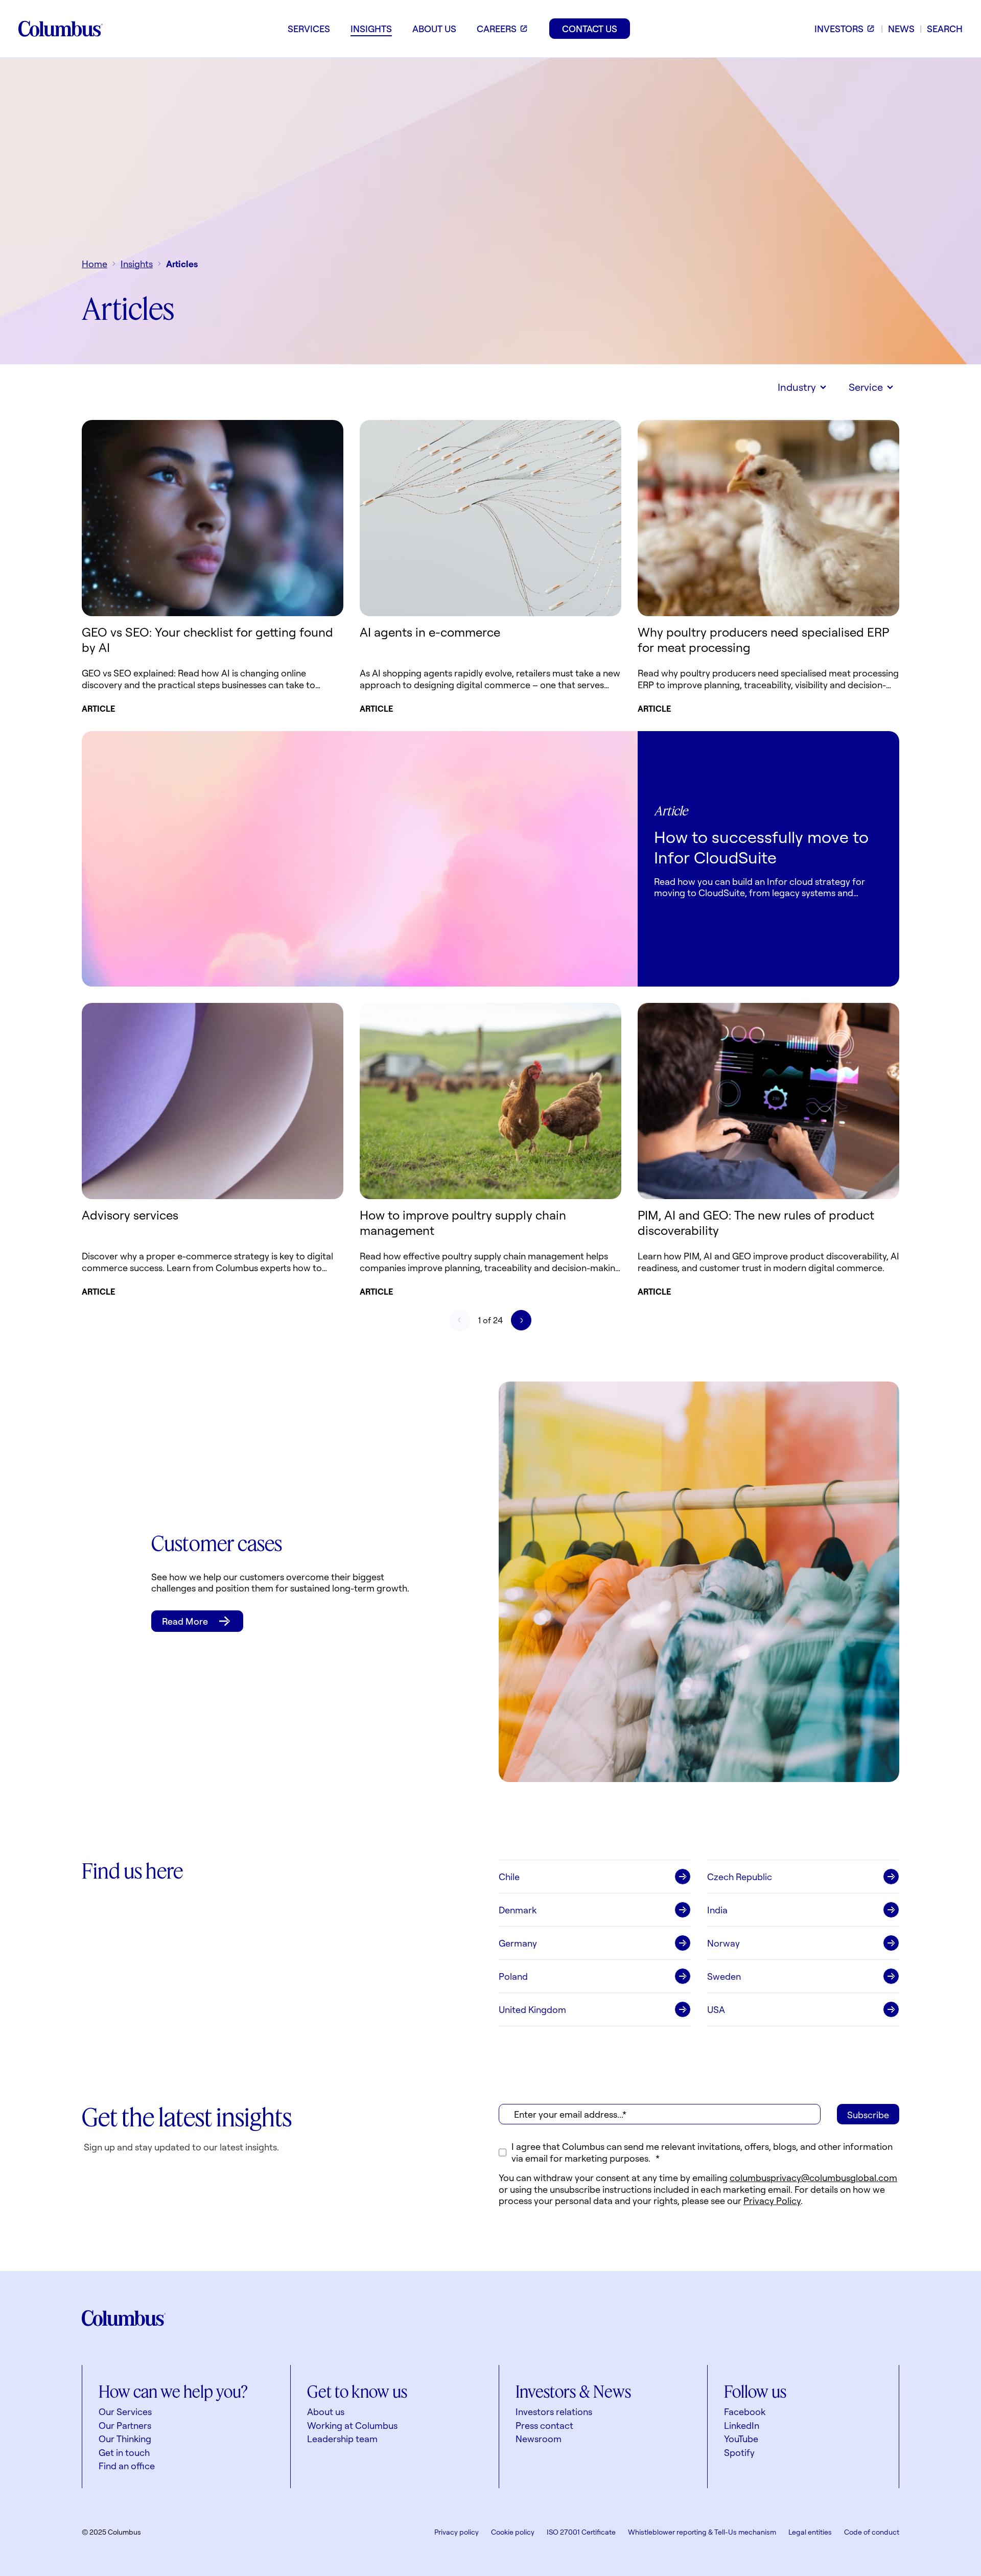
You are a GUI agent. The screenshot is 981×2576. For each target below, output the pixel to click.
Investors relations (554, 2411)
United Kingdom (532, 2009)
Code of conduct (872, 2532)
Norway (723, 1943)
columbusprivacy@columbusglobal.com (813, 2177)
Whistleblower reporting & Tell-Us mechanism (702, 2532)
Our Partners (125, 2425)
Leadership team (342, 2439)
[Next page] (521, 1320)
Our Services (125, 2411)
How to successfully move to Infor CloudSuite (761, 847)
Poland (513, 1976)
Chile (509, 1877)
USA (716, 2009)
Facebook (745, 2411)
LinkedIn (742, 2425)
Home (95, 264)
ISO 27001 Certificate (581, 2532)
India (717, 1910)
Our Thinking (125, 2439)
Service (866, 387)
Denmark (518, 1910)
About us (326, 2411)
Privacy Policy (772, 2200)
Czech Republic (740, 1877)
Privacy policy (457, 2532)
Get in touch (124, 2452)
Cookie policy (513, 2532)
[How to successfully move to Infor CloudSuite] (360, 859)
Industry (797, 387)
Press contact (544, 2425)
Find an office (127, 2466)
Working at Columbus (352, 2425)
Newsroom (539, 2439)
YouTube (741, 2439)
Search (945, 29)
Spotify (739, 2452)
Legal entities (810, 2532)
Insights (137, 264)
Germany (518, 1943)
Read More (185, 1621)
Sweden (724, 1976)
